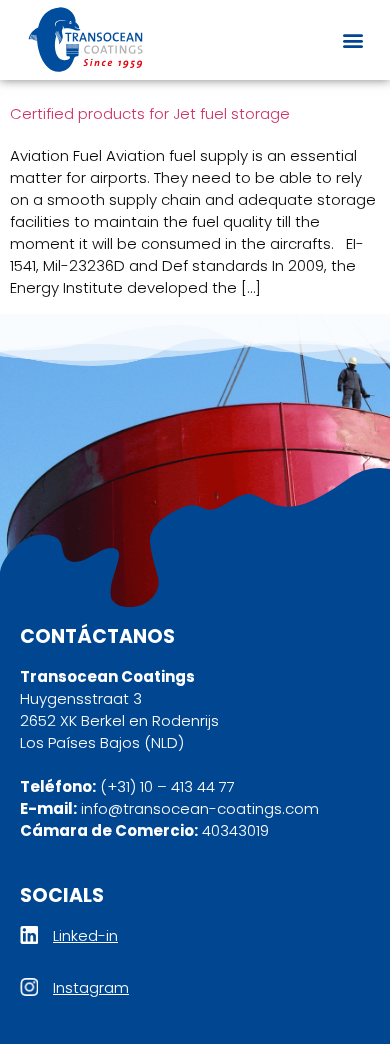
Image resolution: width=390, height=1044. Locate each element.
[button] (352, 40)
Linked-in (85, 935)
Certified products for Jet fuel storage (150, 113)
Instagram (91, 987)
